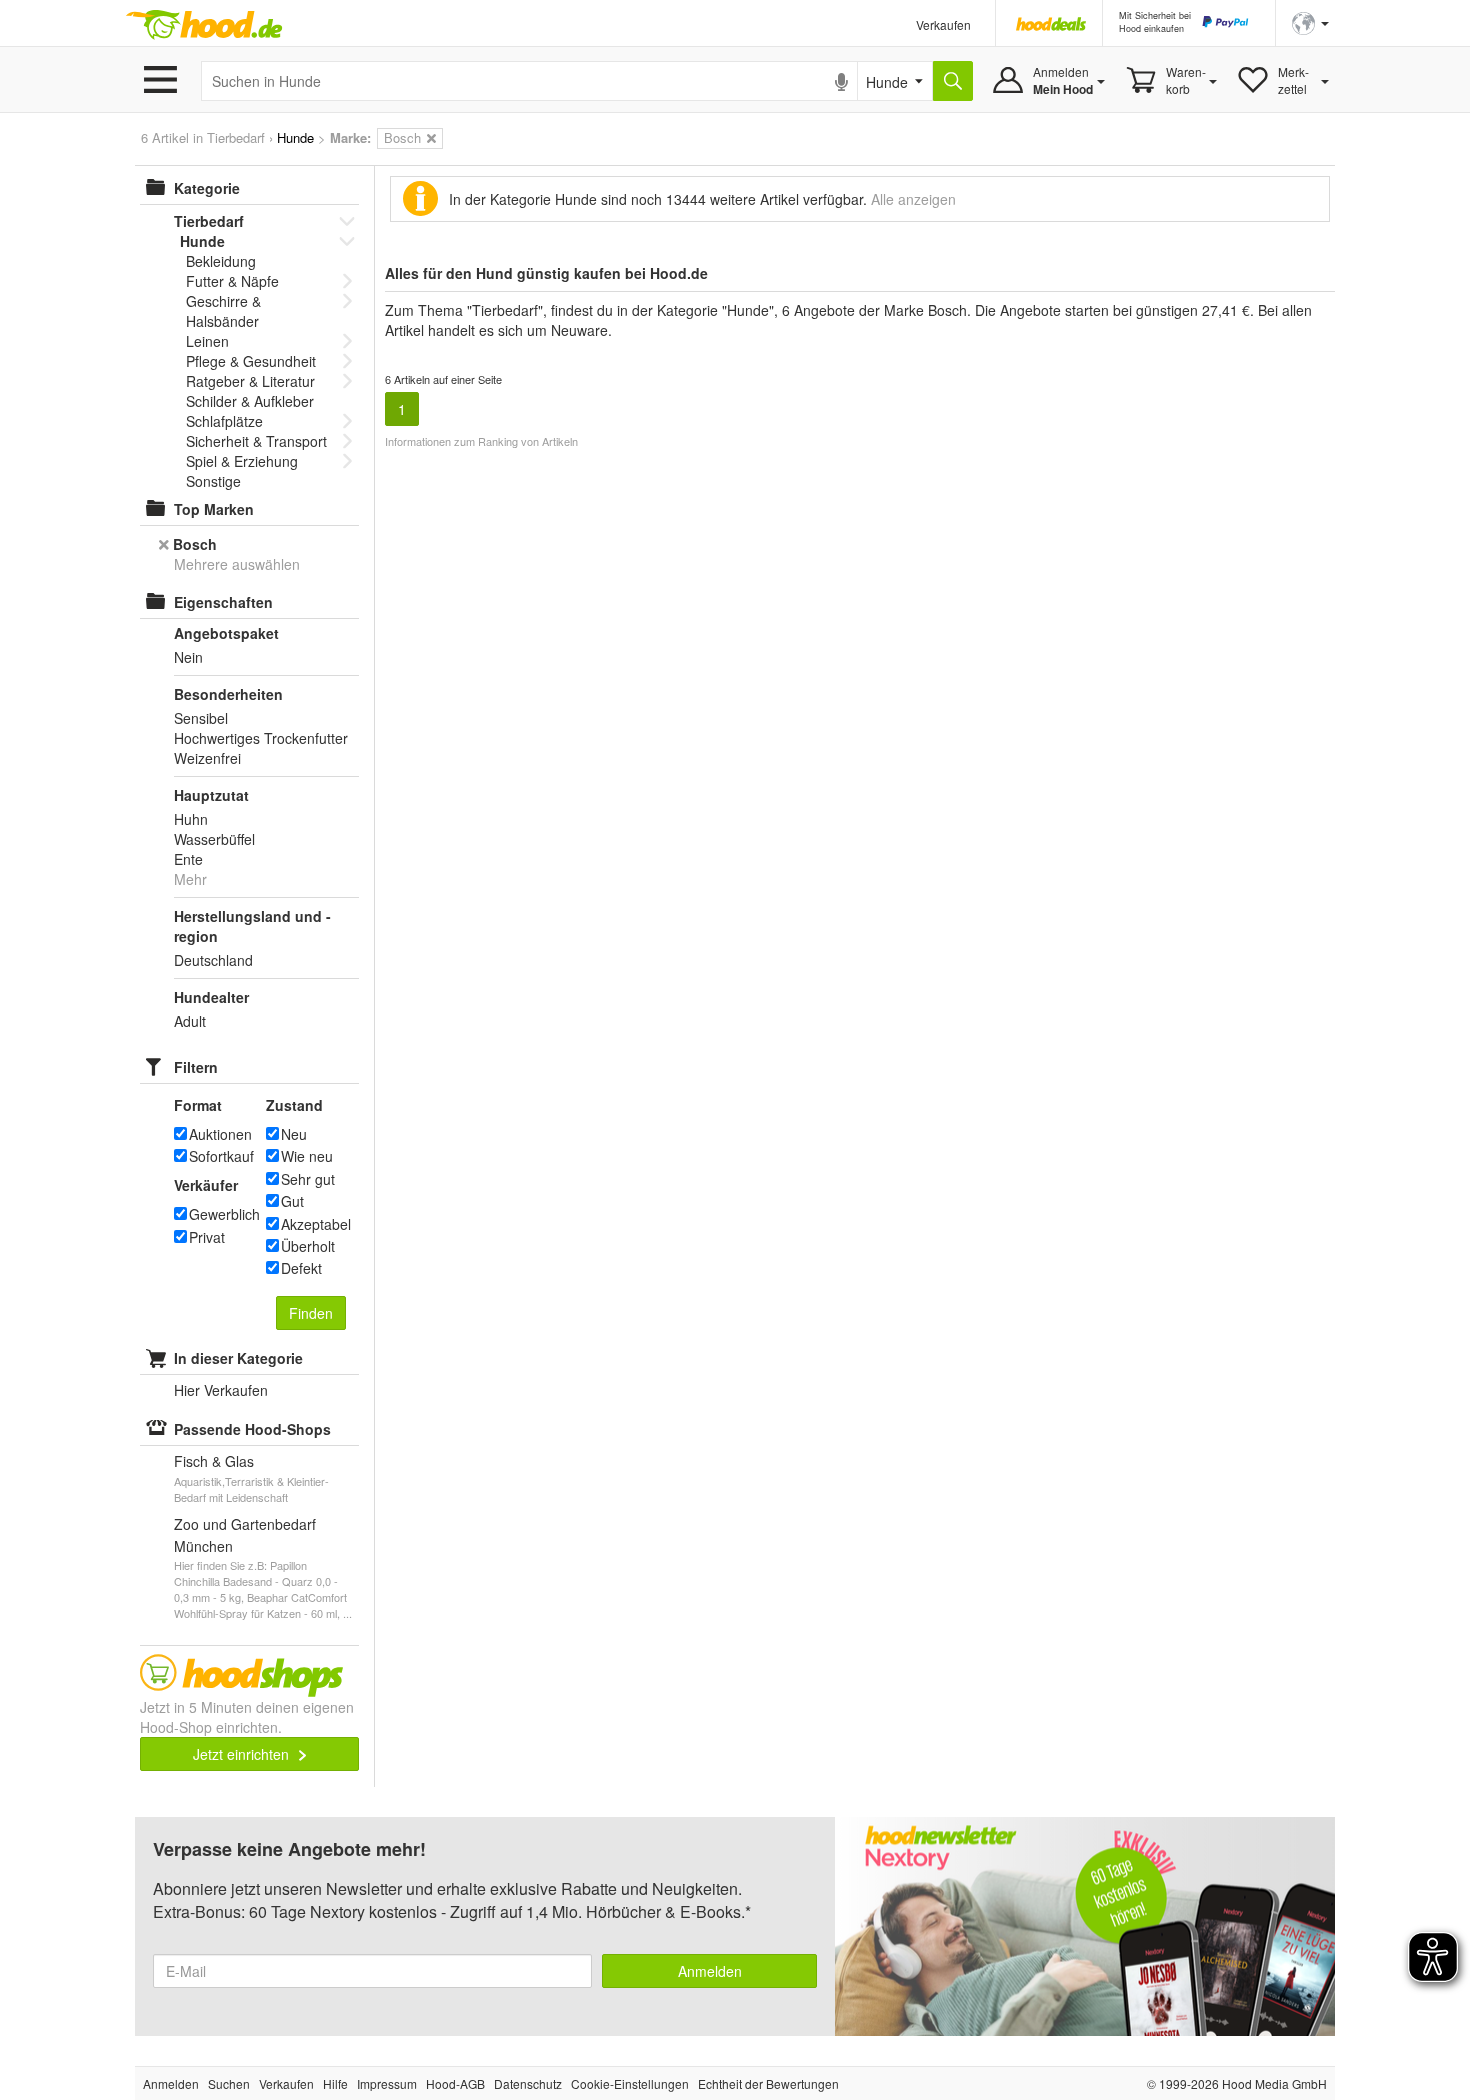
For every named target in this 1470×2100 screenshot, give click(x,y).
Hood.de (204, 25)
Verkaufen (943, 24)
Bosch (195, 544)
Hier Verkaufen (221, 1390)
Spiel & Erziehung (242, 461)
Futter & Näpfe (232, 281)
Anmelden (710, 1971)
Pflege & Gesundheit (251, 361)
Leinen (207, 341)
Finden (311, 1313)
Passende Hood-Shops (252, 1429)
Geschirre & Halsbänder (223, 311)
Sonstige (213, 481)
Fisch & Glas (214, 1461)
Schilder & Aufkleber (250, 401)
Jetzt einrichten (243, 1754)
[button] (1310, 21)
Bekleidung (221, 261)
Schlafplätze (224, 421)
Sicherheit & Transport (256, 441)
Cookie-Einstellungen (630, 2083)
